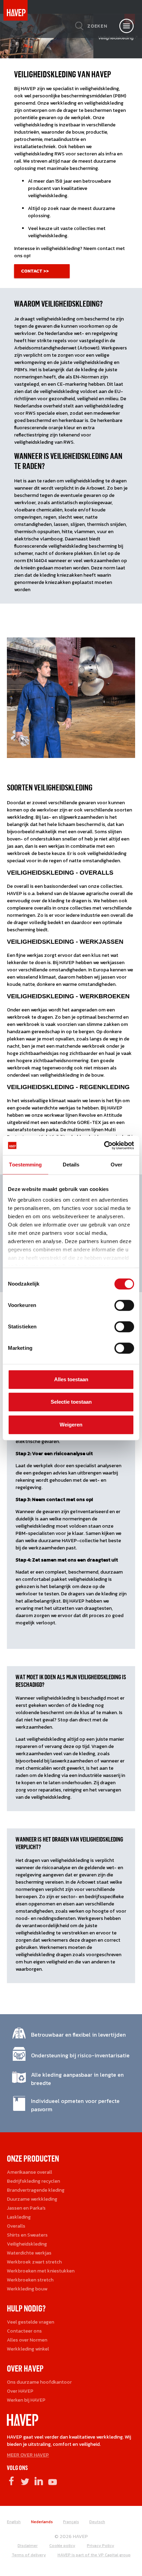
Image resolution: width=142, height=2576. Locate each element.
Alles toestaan (71, 1379)
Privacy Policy (100, 2546)
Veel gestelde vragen (31, 2322)
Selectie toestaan (71, 1402)
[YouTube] (53, 2481)
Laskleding (19, 2217)
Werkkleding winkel (28, 2349)
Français (71, 2522)
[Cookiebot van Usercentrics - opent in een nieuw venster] (104, 1145)
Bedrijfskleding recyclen (33, 2181)
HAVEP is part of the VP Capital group (94, 2555)
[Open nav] (126, 26)
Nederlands (42, 2522)
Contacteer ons (24, 2331)
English (14, 2522)
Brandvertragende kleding (36, 2190)
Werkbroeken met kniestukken (41, 2271)
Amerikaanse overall (29, 2172)
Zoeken (97, 26)
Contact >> (35, 271)
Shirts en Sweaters (27, 2235)
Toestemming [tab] (25, 1165)
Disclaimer (28, 2546)
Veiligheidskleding (27, 2244)
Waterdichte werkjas (29, 2253)
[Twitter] (25, 2481)
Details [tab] (71, 1165)
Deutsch (97, 2522)
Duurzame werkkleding (32, 2199)
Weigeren (71, 1425)
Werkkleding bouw (27, 2289)
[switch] (124, 1308)
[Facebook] (11, 2481)
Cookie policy (62, 2546)
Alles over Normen (27, 2340)
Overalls (16, 2226)
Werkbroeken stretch (30, 2280)
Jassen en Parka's (26, 2208)
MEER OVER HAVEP (28, 2455)
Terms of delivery (29, 2555)
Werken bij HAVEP (26, 2400)
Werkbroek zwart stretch (34, 2262)
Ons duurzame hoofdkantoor (39, 2382)
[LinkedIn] (39, 2481)
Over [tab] (116, 1165)
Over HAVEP (20, 2391)
